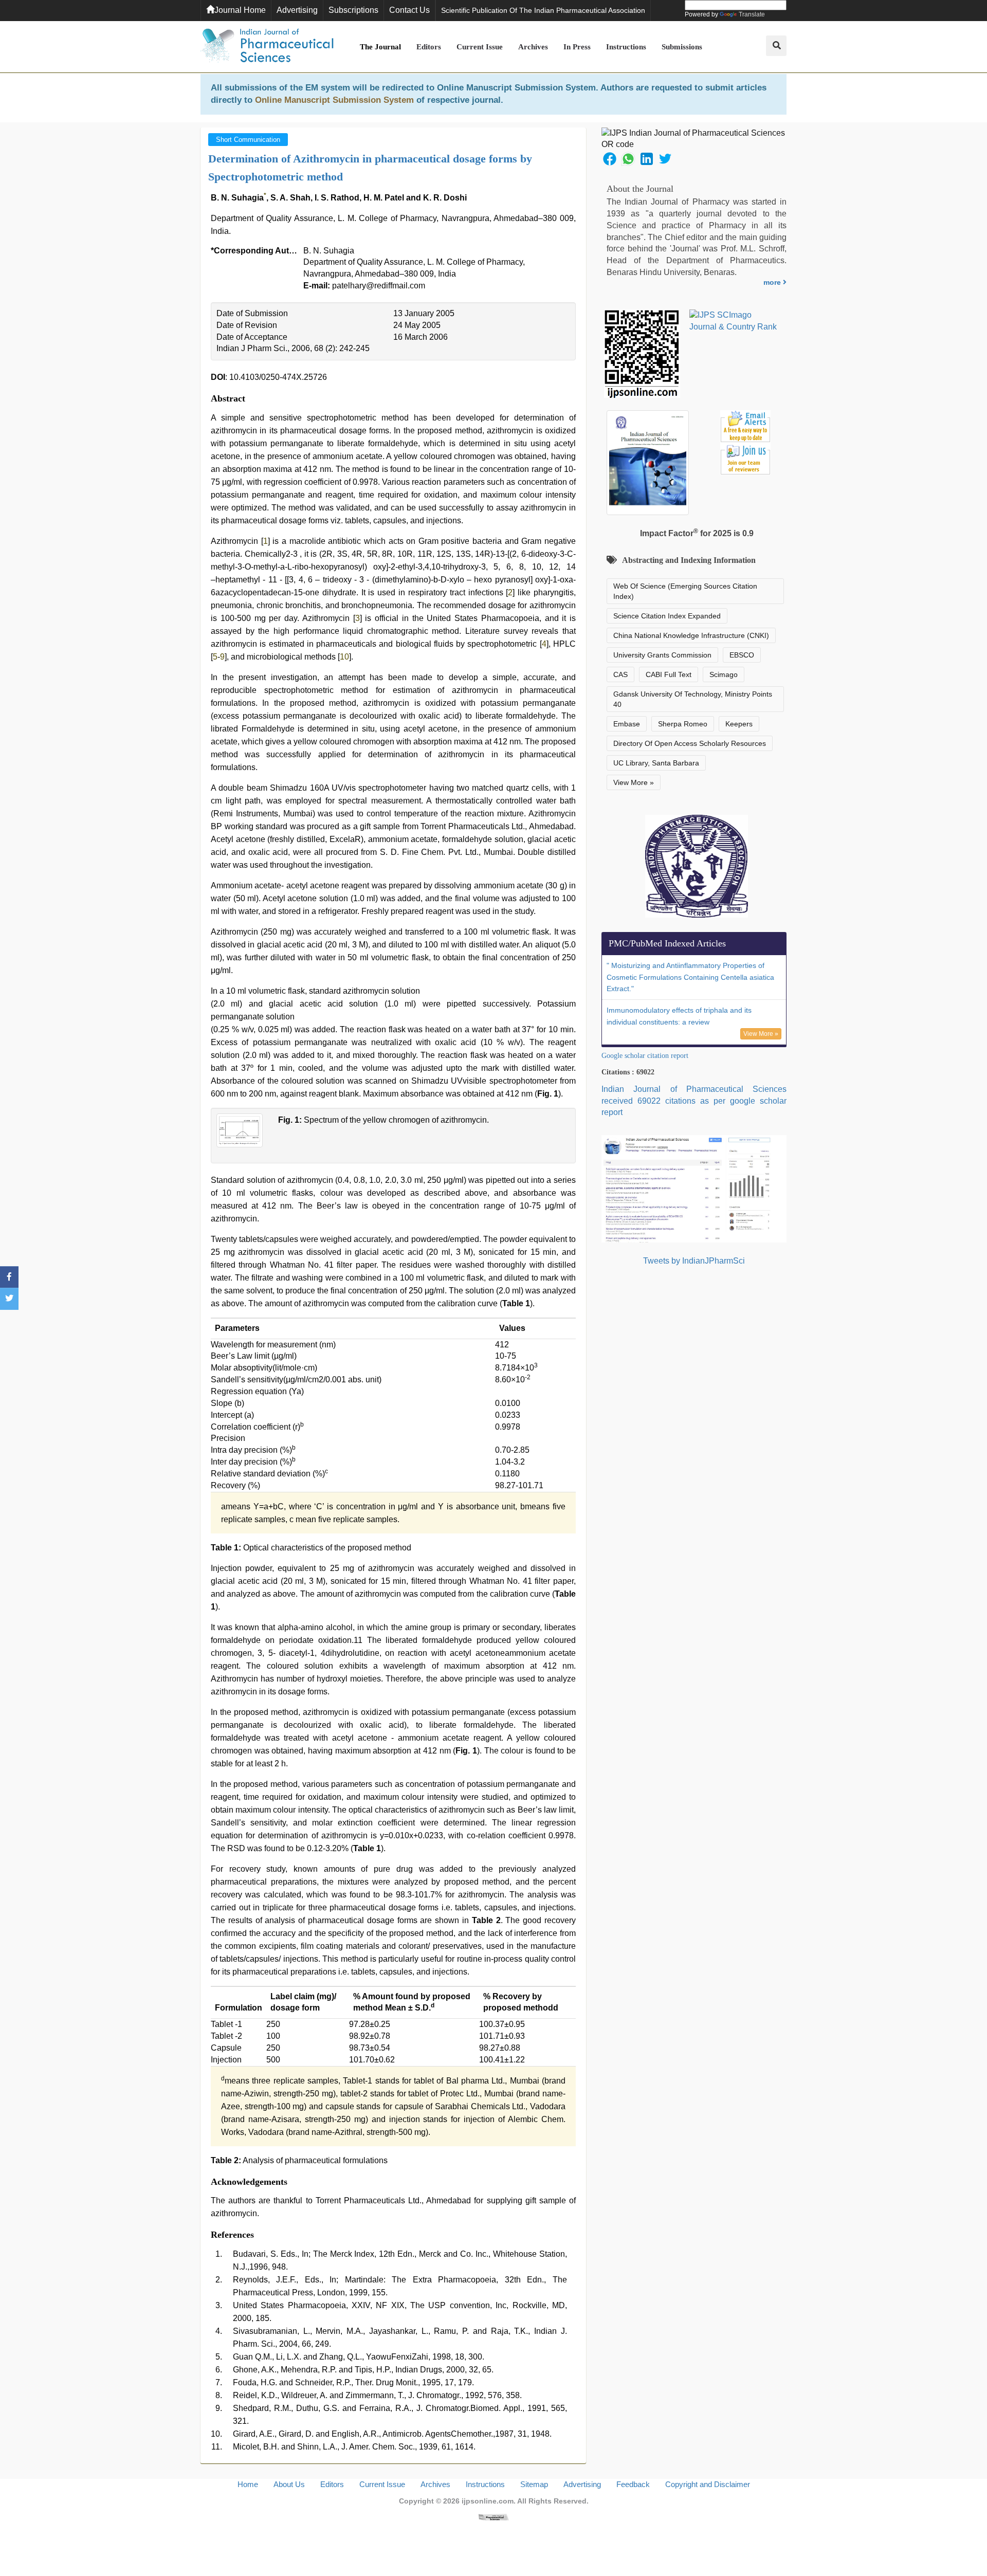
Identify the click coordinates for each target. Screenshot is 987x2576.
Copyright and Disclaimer (708, 2484)
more (773, 282)
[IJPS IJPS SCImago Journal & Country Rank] (733, 321)
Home (248, 2484)
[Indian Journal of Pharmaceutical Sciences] (267, 47)
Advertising (297, 10)
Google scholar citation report (645, 1056)
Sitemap (534, 2484)
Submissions (682, 47)
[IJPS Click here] (694, 1188)
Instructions (626, 47)
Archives (533, 47)
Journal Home (240, 10)
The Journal (380, 47)
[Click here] (493, 2517)
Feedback (633, 2484)
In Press (577, 47)
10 (344, 657)
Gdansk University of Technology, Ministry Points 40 (693, 699)
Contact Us (409, 10)
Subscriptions (353, 10)
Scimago (724, 674)
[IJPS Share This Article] (610, 158)
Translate (752, 14)
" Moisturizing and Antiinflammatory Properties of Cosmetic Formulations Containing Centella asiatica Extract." (690, 977)
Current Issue (480, 47)
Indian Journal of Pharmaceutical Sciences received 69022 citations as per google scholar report (694, 1101)
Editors (429, 47)
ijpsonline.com (488, 2501)
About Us (289, 2484)
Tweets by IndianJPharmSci (694, 1261)
